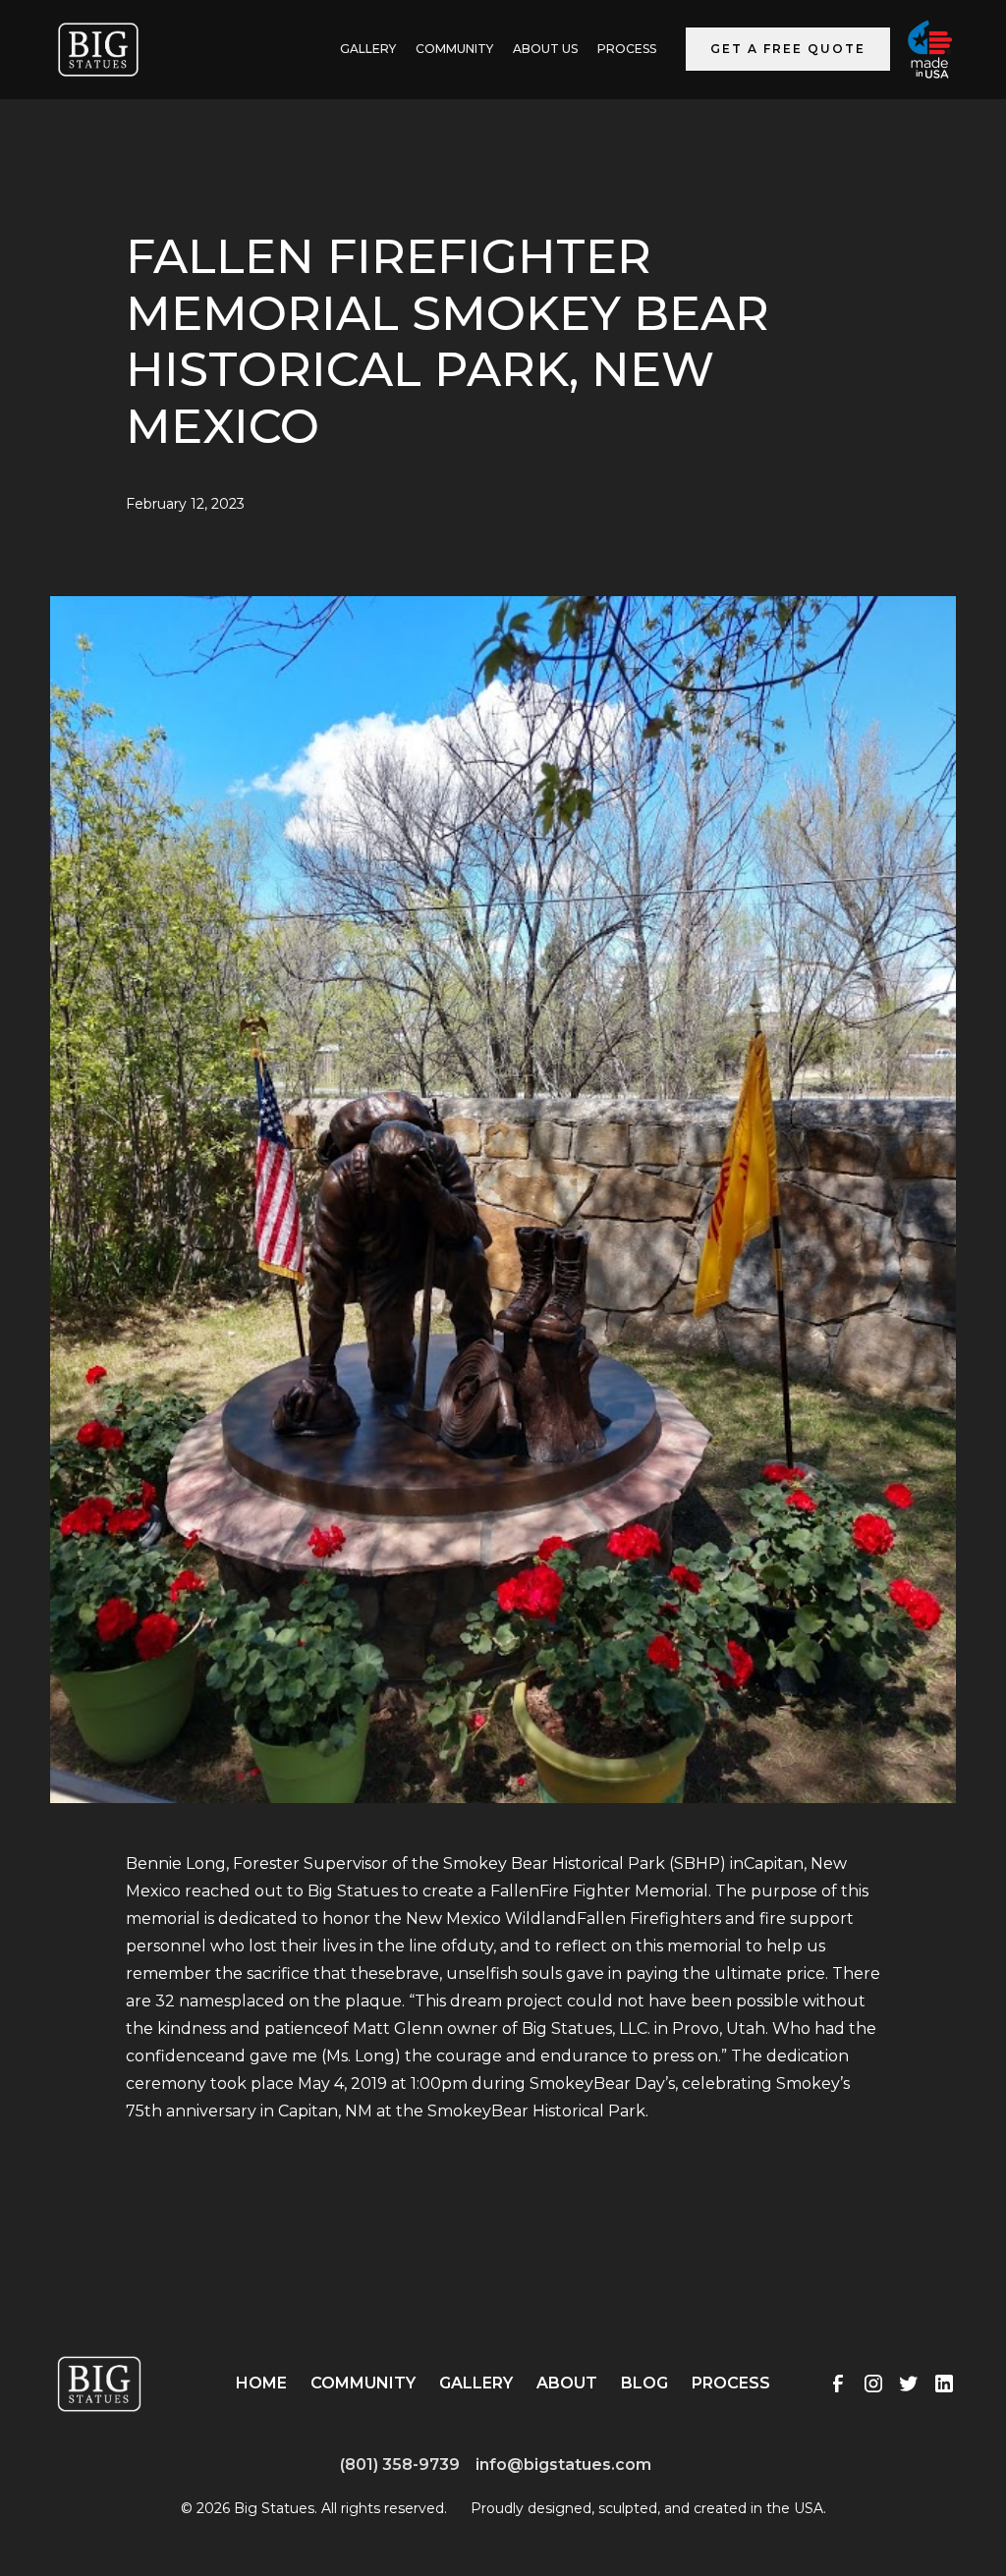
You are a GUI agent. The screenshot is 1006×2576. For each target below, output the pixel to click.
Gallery (476, 2383)
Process (627, 49)
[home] (98, 50)
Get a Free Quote (788, 49)
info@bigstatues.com (563, 2465)
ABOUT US (545, 49)
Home (261, 2383)
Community (454, 49)
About (567, 2383)
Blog (644, 2383)
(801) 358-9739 (400, 2465)
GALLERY (368, 49)
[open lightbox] (503, 1223)
